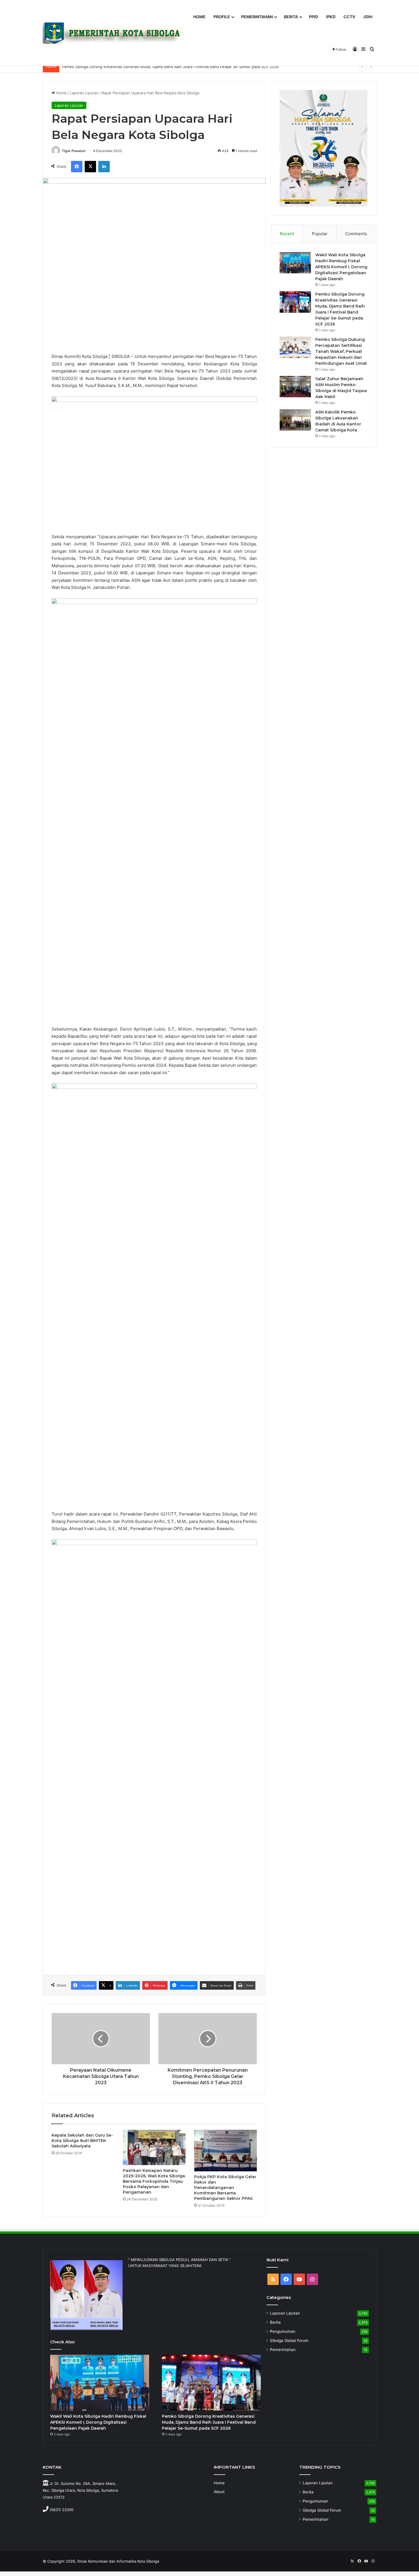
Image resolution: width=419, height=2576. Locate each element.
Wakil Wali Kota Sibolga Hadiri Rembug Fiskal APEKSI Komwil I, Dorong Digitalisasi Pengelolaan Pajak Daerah (341, 267)
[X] (90, 167)
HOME (199, 17)
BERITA (291, 17)
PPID (314, 17)
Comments (356, 234)
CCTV (349, 17)
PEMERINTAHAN (257, 17)
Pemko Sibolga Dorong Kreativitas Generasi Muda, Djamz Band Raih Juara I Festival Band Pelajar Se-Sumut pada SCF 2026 (170, 67)
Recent (287, 234)
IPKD (331, 17)
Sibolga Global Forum (289, 2340)
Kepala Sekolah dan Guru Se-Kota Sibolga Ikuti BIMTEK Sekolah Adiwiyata (82, 2141)
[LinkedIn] (104, 167)
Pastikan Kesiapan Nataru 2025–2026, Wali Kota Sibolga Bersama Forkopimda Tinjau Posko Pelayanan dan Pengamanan (154, 2181)
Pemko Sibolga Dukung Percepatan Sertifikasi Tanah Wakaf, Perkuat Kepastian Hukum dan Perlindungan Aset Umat (341, 351)
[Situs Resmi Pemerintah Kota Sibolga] (115, 33)
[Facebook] (77, 167)
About (219, 2492)
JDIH (368, 17)
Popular (320, 234)
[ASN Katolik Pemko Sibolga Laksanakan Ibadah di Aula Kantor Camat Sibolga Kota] (295, 420)
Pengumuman (283, 2331)
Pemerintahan (283, 2350)
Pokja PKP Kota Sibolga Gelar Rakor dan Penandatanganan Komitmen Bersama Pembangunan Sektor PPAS (225, 2188)
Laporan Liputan (84, 93)
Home (61, 93)
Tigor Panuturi (74, 151)
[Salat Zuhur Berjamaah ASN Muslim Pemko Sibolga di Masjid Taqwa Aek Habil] (295, 387)
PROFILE (222, 17)
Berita (275, 2322)
